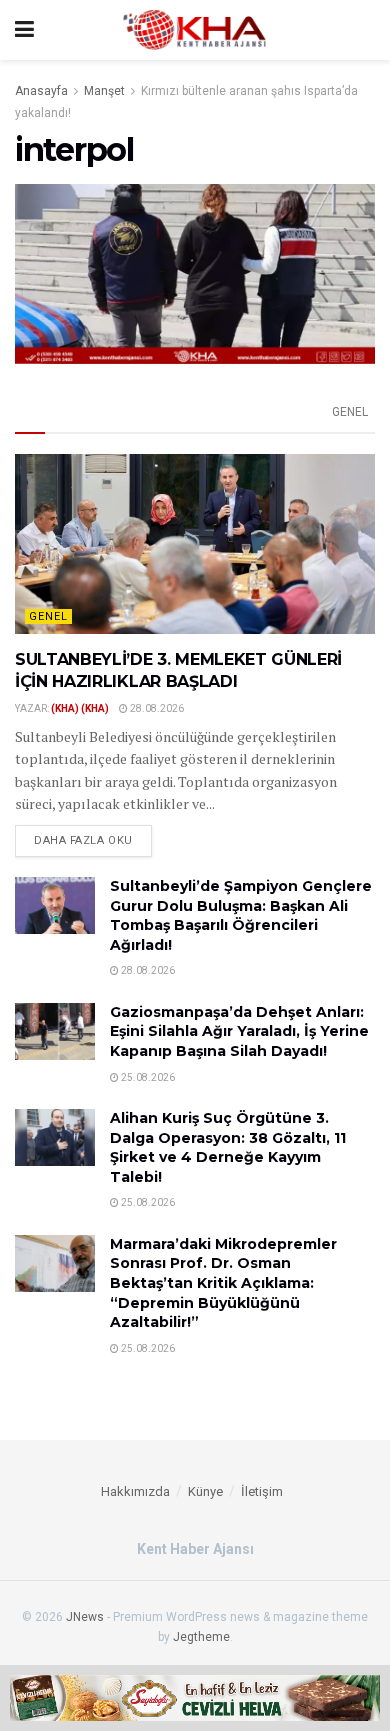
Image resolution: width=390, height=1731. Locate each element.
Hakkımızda (135, 1491)
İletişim (262, 1491)
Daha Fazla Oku (83, 840)
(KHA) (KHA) (80, 708)
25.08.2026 (147, 1077)
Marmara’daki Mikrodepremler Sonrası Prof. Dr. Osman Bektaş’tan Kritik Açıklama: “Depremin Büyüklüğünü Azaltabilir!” (223, 1283)
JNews (85, 1617)
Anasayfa (41, 91)
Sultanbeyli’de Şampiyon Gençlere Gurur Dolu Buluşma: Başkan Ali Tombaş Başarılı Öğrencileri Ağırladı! (241, 915)
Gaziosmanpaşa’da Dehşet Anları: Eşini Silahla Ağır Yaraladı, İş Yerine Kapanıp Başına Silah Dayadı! (239, 1031)
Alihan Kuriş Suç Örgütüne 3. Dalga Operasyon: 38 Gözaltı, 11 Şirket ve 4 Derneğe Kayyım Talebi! (228, 1147)
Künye (205, 1491)
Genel (350, 412)
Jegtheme (201, 1637)
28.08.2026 (156, 708)
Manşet (104, 91)
